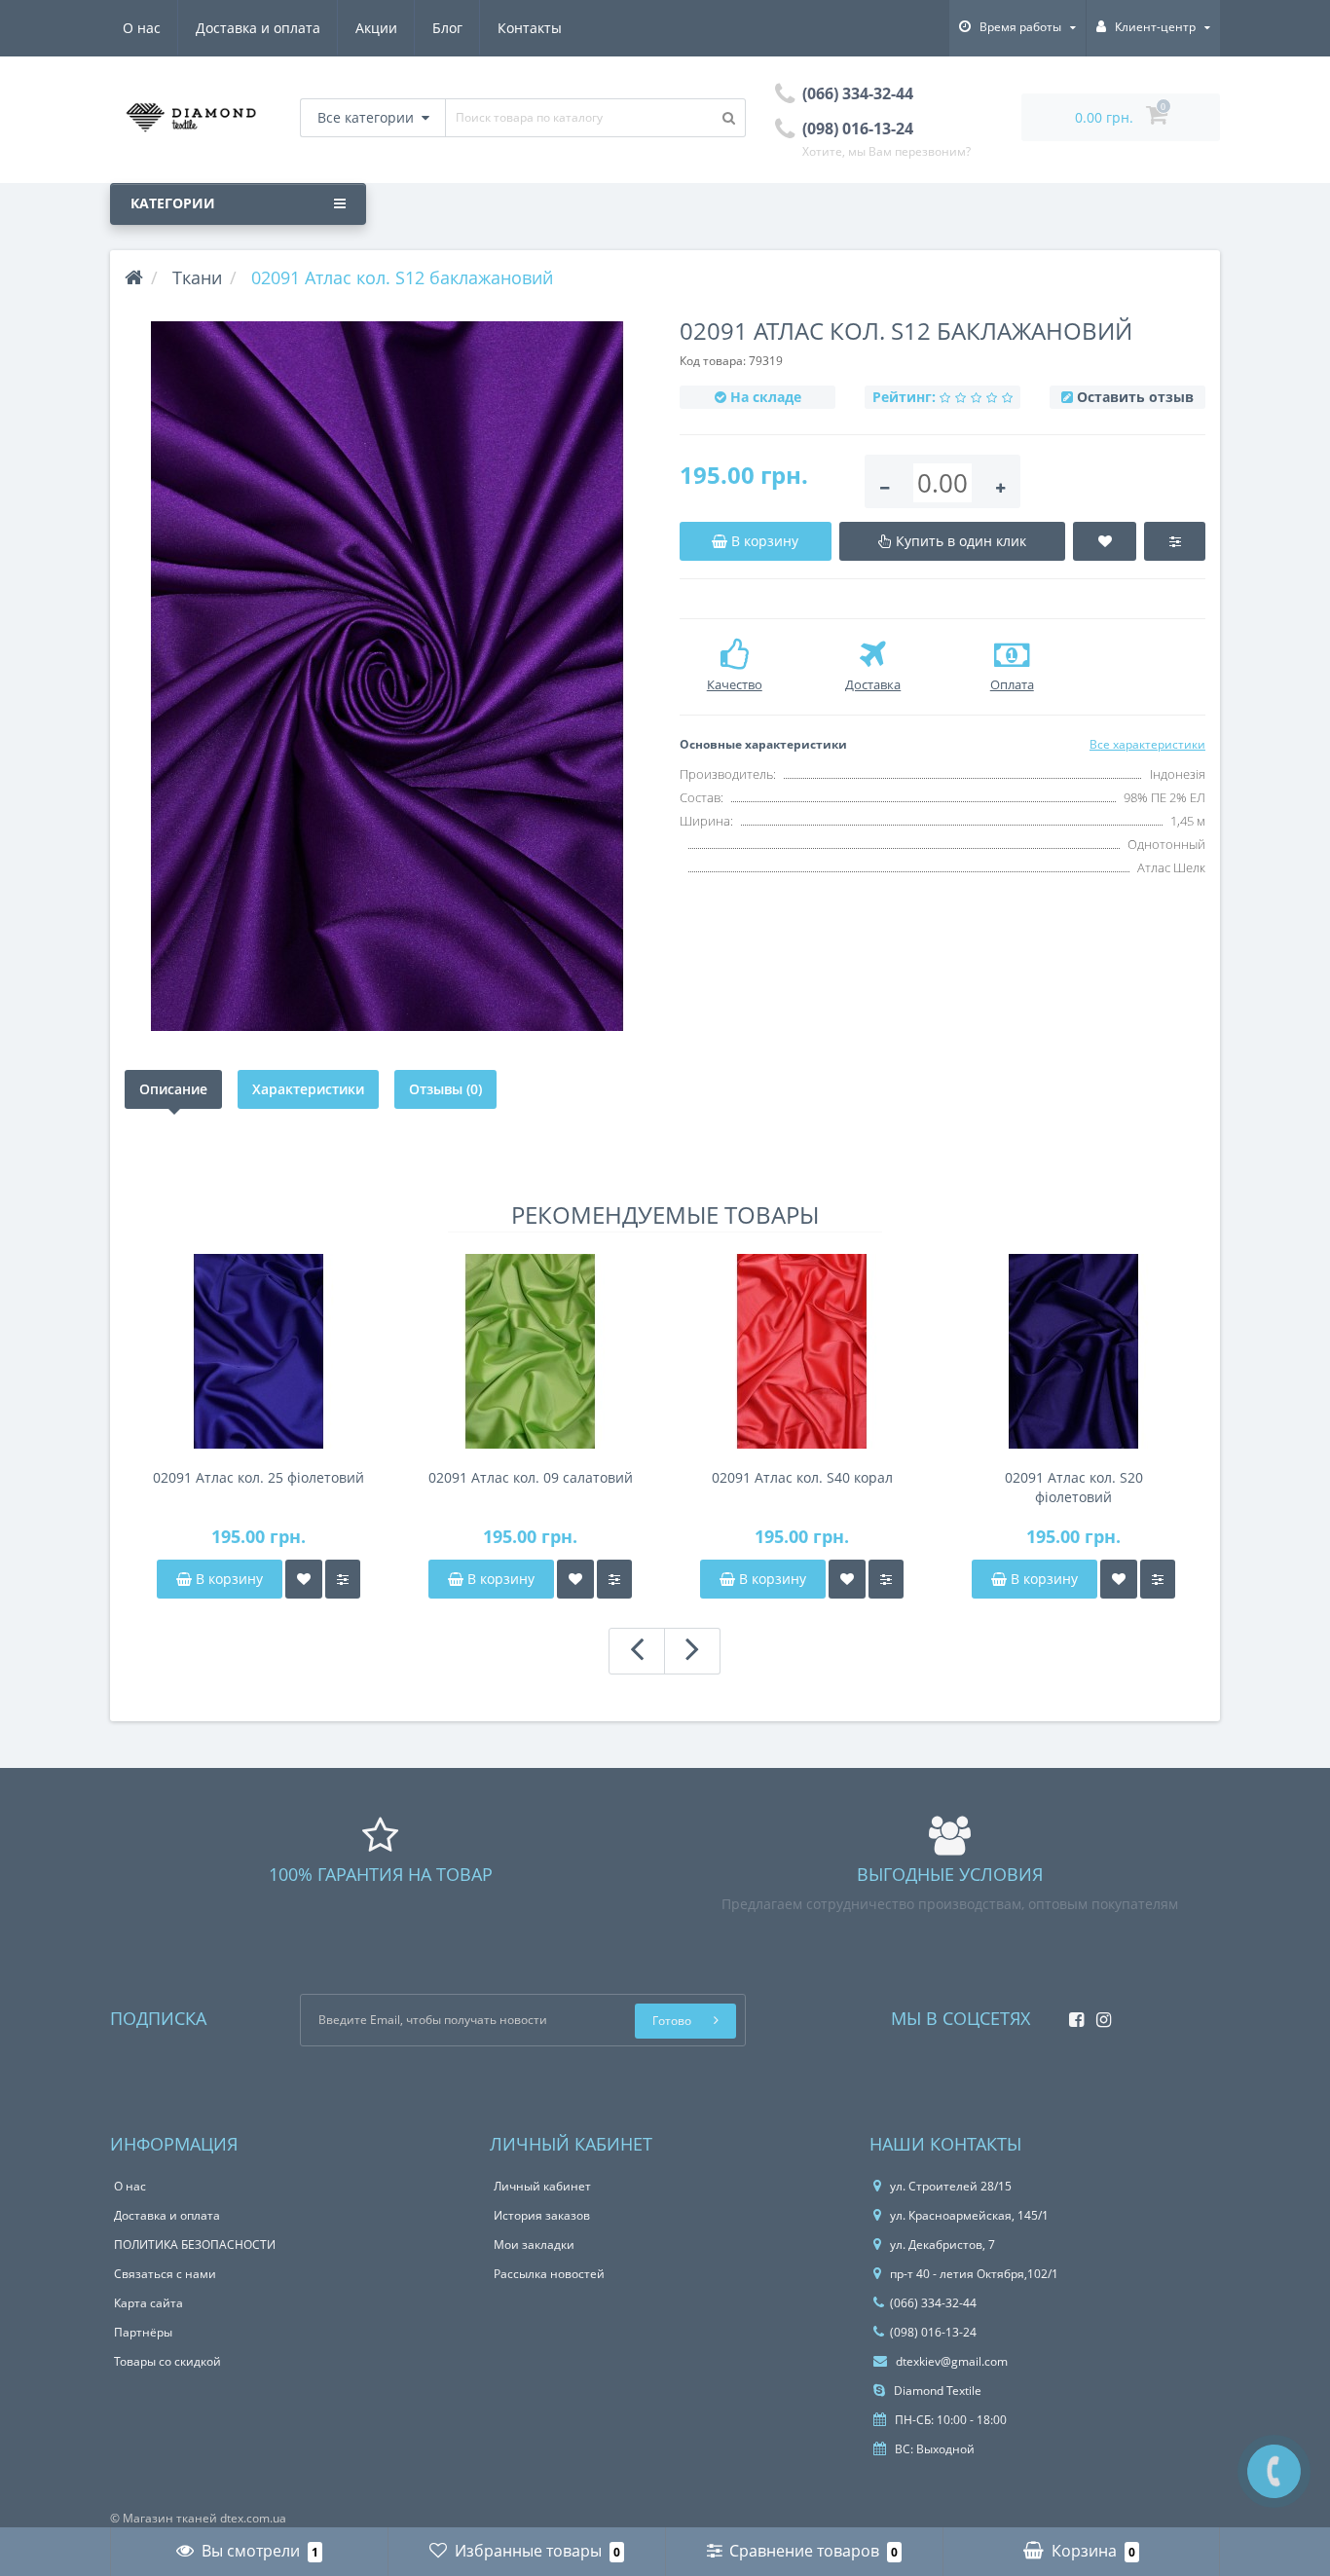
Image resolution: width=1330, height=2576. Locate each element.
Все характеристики (1147, 744)
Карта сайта (148, 2303)
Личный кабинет (542, 2186)
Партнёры (143, 2332)
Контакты (530, 28)
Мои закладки (534, 2245)
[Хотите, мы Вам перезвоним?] (1274, 2471)
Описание (173, 1089)
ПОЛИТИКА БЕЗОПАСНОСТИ (195, 2245)
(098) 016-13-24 (933, 2332)
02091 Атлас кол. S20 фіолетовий (1074, 1487)
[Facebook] (1071, 2014)
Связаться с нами (165, 2274)
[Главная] (134, 277)
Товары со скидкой (167, 2361)
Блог (447, 28)
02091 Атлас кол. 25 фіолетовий (259, 1477)
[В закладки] (304, 1579)
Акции (376, 28)
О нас (142, 28)
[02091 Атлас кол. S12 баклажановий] (388, 676)
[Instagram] (1099, 2014)
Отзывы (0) (445, 1089)
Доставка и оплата (258, 28)
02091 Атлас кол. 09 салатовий (531, 1477)
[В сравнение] (343, 1579)
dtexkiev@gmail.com (950, 2361)
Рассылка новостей (549, 2274)
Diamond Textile (936, 2391)
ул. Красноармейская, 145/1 (969, 2215)
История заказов (542, 2215)
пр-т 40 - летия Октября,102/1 (974, 2274)
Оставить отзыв (1135, 397)
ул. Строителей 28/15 (951, 2186)
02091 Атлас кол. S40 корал (802, 1477)
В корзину (227, 1579)
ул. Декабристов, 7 (942, 2245)
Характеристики (308, 1089)
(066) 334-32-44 (933, 2303)
